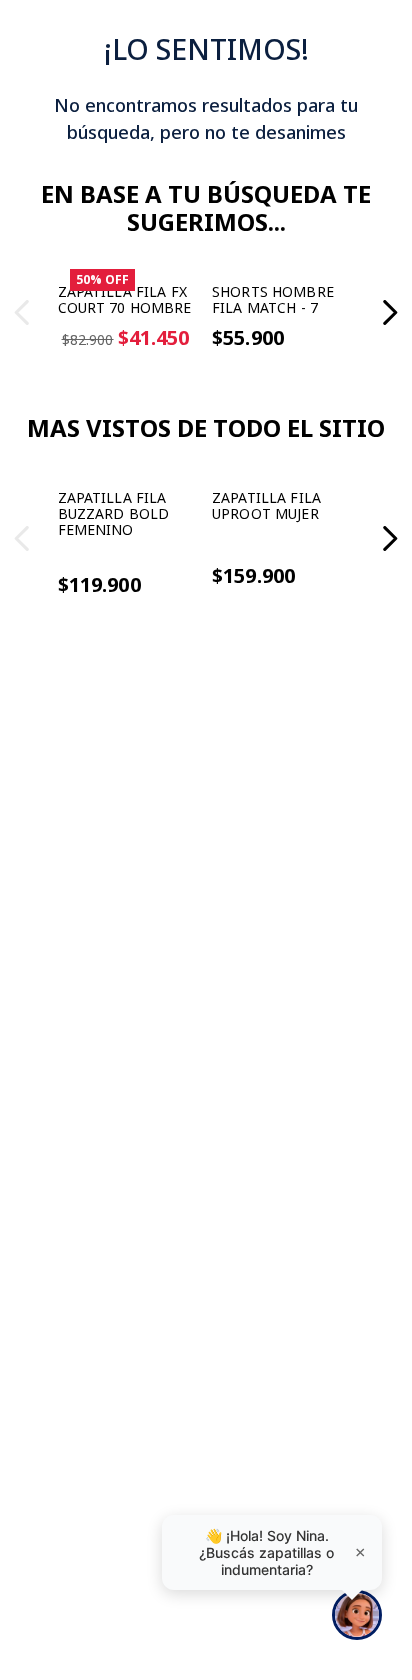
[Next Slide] (389, 381)
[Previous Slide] (22, 381)
